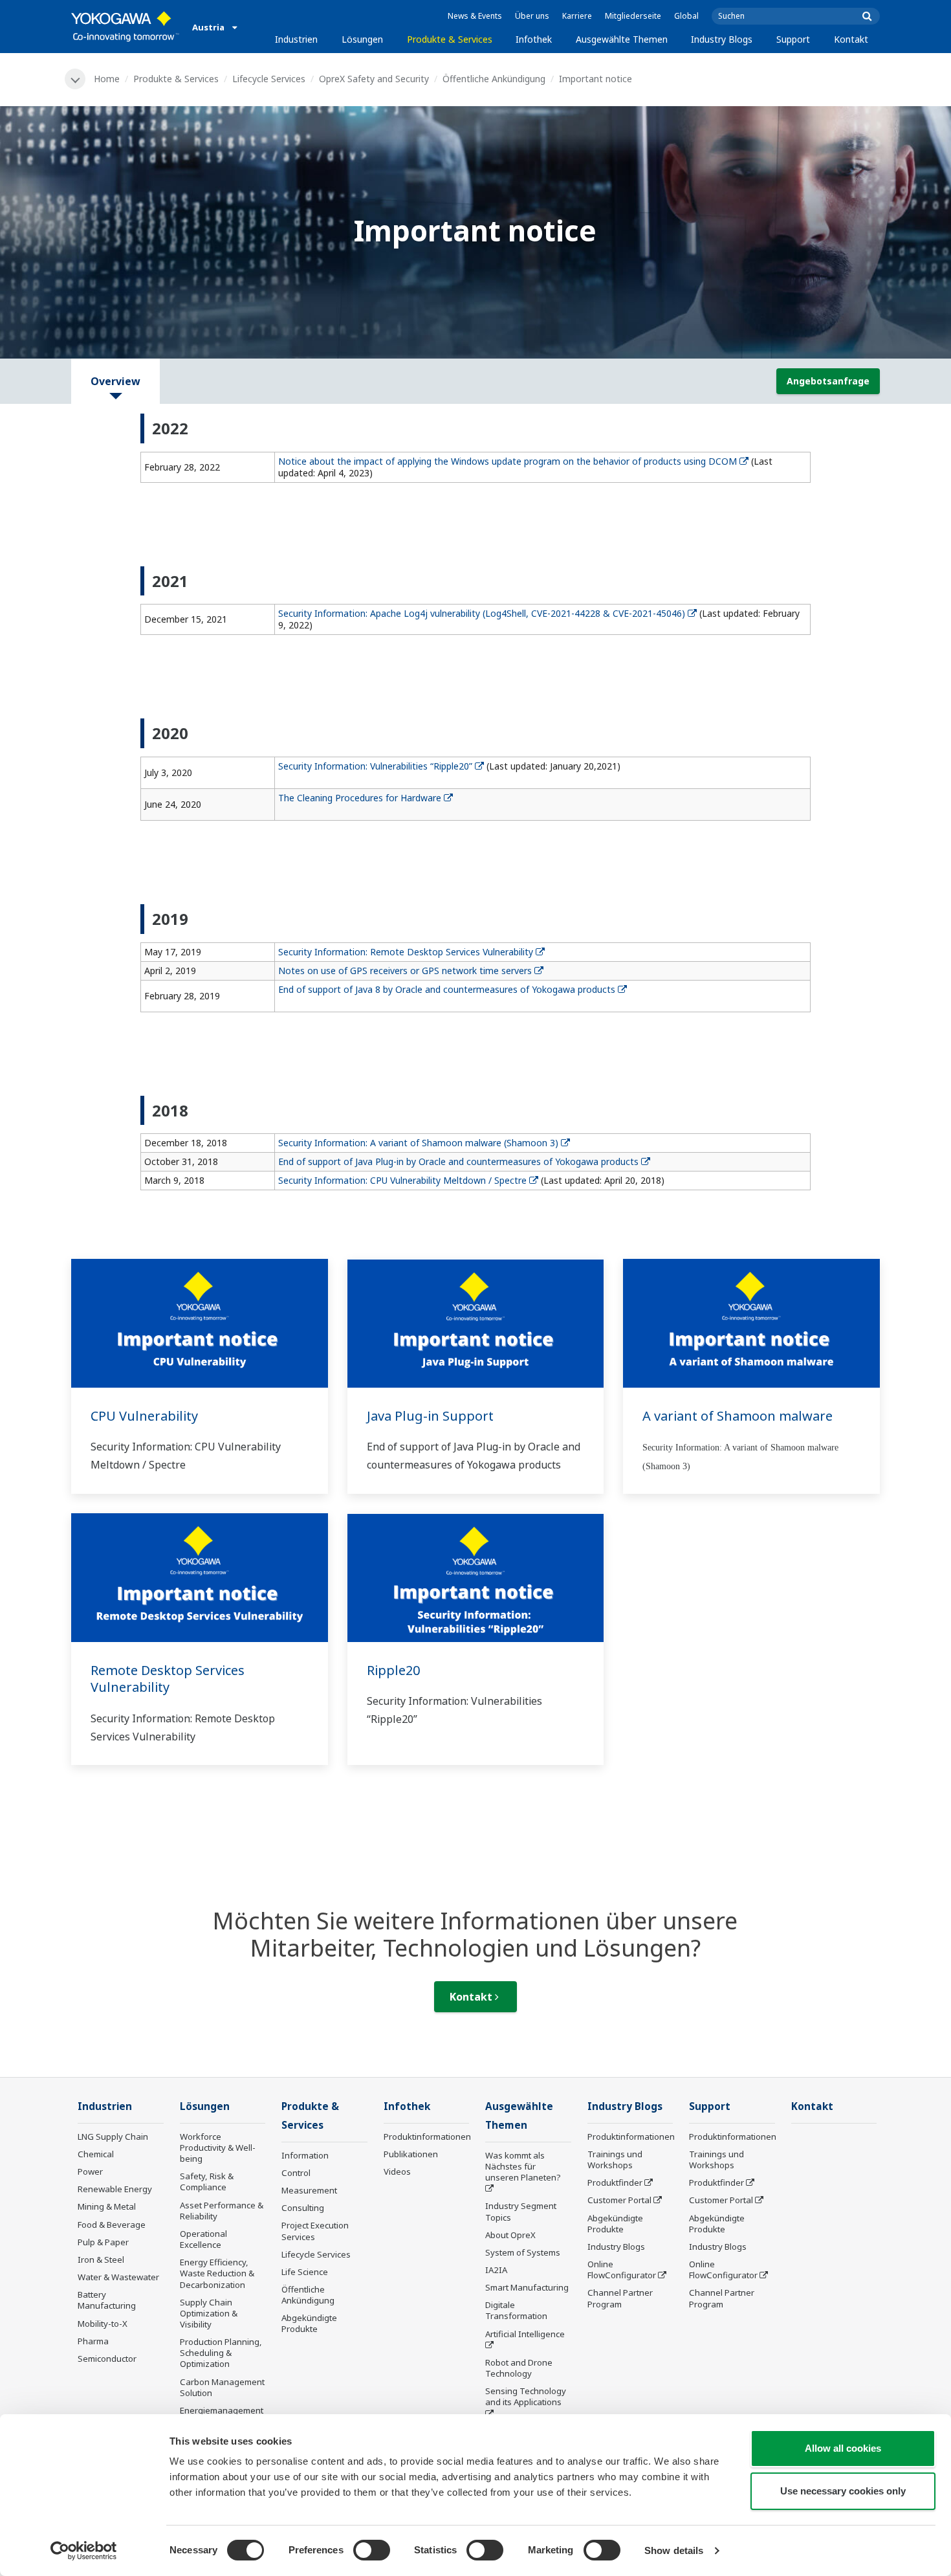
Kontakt (851, 39)
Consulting (303, 2208)
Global (686, 16)
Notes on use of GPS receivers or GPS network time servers (405, 971)
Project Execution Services (315, 2231)
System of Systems (523, 2252)
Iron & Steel (101, 2260)
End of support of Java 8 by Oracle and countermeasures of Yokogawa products (447, 989)
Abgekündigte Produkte (309, 2323)
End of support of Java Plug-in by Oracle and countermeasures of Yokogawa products (458, 1161)
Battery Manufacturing (107, 2300)
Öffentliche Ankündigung (494, 79)
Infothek (534, 39)
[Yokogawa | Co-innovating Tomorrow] (125, 27)
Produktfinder (615, 2182)
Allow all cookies (843, 2448)
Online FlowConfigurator (622, 2270)
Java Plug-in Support (430, 1416)
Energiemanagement (222, 2410)
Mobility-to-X (103, 2324)
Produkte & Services (450, 39)
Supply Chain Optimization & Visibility (209, 2313)
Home (107, 79)
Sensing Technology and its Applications (526, 2396)
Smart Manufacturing (527, 2287)
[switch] (372, 2550)
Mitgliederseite (633, 16)
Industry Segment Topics (521, 2211)
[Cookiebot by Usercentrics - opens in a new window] (84, 2551)
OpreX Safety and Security (374, 79)
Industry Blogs (722, 39)
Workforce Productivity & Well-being (218, 2148)
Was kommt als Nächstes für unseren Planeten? (523, 2166)
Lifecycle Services (269, 79)
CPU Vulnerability (144, 1416)
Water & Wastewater (118, 2277)
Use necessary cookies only (843, 2491)
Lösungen (362, 39)
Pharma (93, 2341)
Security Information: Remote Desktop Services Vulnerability (406, 952)
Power (90, 2171)
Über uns (532, 16)
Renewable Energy (115, 2189)
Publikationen (411, 2154)
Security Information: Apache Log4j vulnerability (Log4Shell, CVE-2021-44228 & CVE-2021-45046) (482, 613)
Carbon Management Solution (222, 2387)
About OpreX (510, 2235)
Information (305, 2155)
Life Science (305, 2272)
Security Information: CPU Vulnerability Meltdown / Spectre (402, 1180)
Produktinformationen (427, 2137)
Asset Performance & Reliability (222, 2211)
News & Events (475, 16)
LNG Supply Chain (113, 2137)
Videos (397, 2171)
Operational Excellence (203, 2239)
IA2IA (496, 2270)
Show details (674, 2550)
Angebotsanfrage (828, 381)
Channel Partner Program (620, 2298)
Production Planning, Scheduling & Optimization (221, 2353)
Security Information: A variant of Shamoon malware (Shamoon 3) (418, 1143)
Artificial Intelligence (525, 2334)
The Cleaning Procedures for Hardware (360, 798)
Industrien (296, 39)
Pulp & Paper (103, 2242)
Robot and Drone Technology (519, 2368)
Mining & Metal (107, 2206)
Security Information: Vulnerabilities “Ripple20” (375, 766)
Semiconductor (107, 2359)
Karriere (577, 16)
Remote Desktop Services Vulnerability (168, 1679)
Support (793, 39)
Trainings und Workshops (615, 2160)
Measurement (309, 2190)
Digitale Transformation (516, 2310)
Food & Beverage (112, 2225)
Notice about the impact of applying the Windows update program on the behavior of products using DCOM (508, 461)
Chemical (96, 2154)
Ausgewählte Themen (622, 39)
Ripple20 (393, 1670)
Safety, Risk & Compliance (207, 2182)
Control (296, 2173)
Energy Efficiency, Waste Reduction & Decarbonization (217, 2273)
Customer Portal (619, 2200)
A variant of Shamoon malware (738, 1416)
